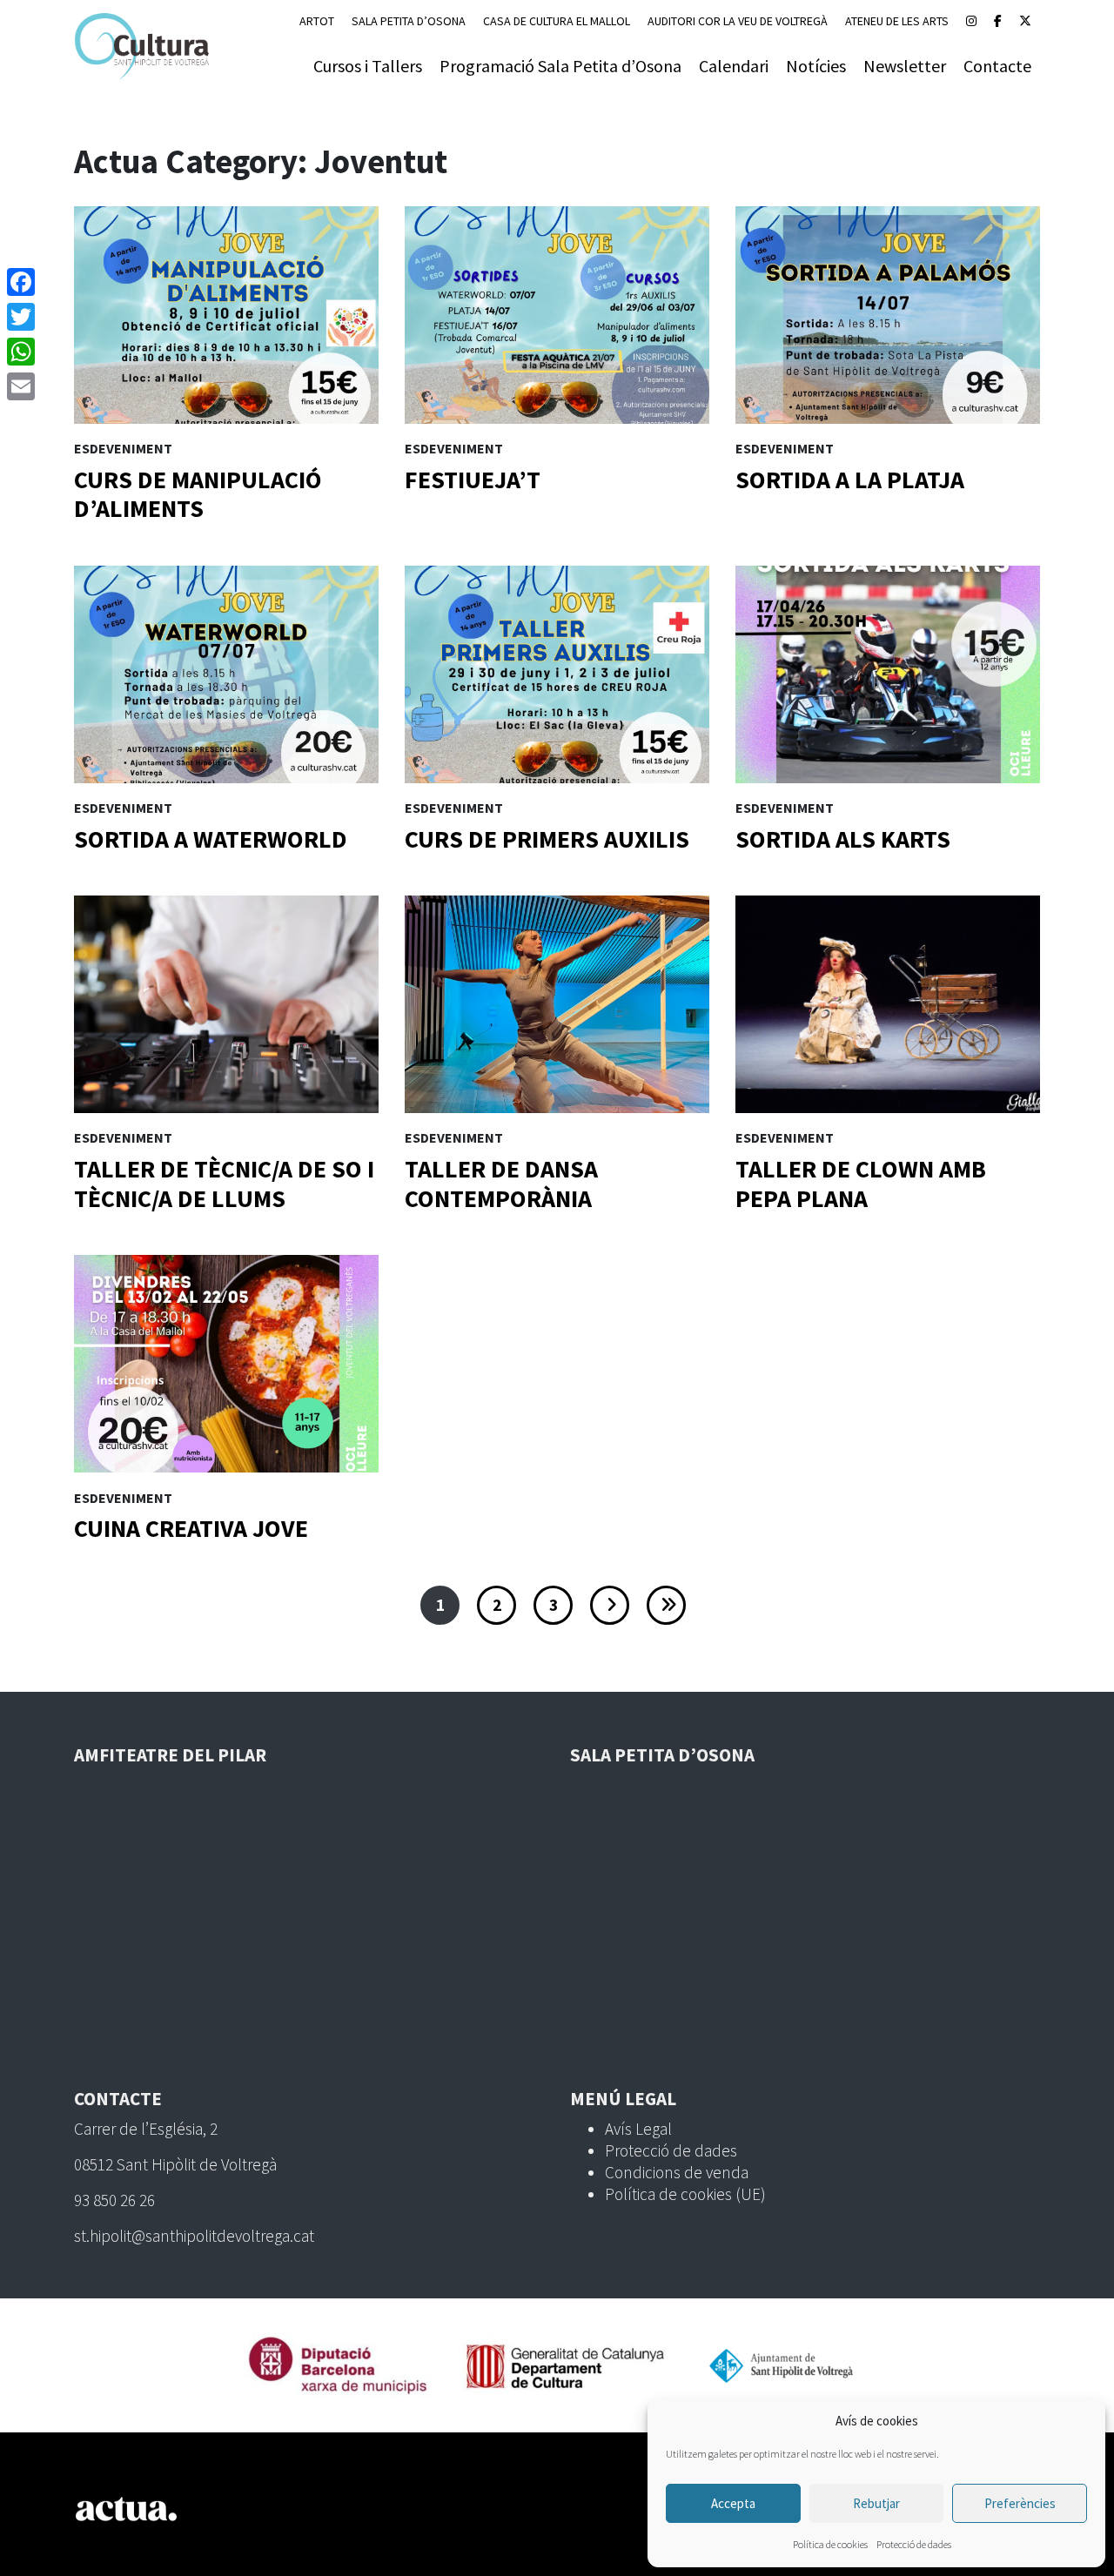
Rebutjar (876, 2503)
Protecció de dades (914, 2544)
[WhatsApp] (21, 352)
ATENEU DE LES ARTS (897, 21)
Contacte (997, 66)
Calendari (734, 66)
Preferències (1020, 2503)
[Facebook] (998, 21)
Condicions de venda (677, 2172)
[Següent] (610, 1605)
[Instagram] (971, 21)
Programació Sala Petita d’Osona (560, 66)
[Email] (21, 386)
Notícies (816, 66)
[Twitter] (21, 317)
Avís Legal (638, 2129)
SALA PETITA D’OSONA (409, 21)
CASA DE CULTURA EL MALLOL (557, 21)
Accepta (733, 2503)
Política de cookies (830, 2544)
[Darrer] (666, 1605)
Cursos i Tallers (368, 66)
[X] (1025, 21)
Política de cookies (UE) (685, 2194)
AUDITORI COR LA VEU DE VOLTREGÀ (738, 21)
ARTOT (317, 21)
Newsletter (905, 66)
